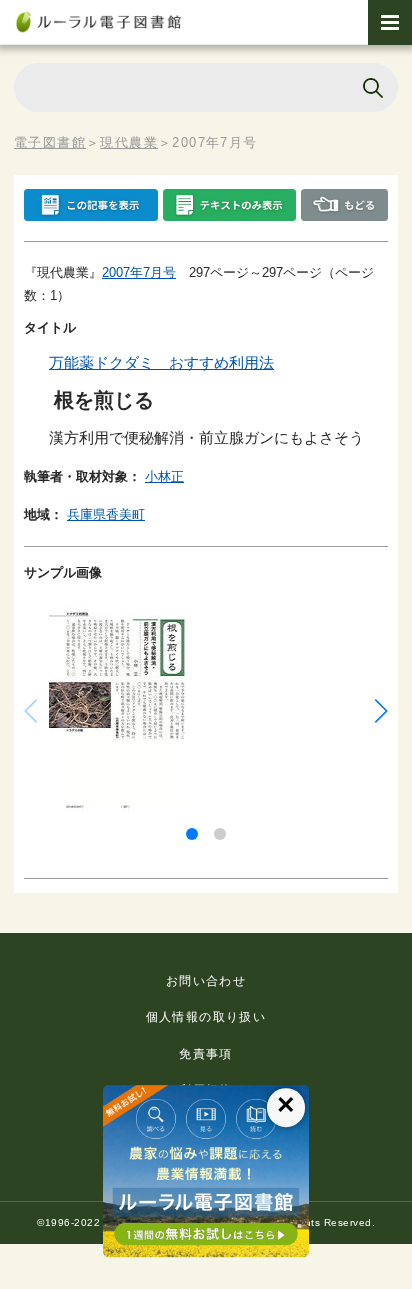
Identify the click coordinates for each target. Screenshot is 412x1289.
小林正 (164, 476)
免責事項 (206, 1054)
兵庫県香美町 (106, 514)
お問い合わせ (206, 981)
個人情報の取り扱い (206, 1017)
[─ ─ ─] (390, 22)
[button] (192, 834)
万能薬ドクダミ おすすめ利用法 (161, 362)
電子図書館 (50, 142)
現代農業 (129, 142)
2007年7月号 (139, 272)
